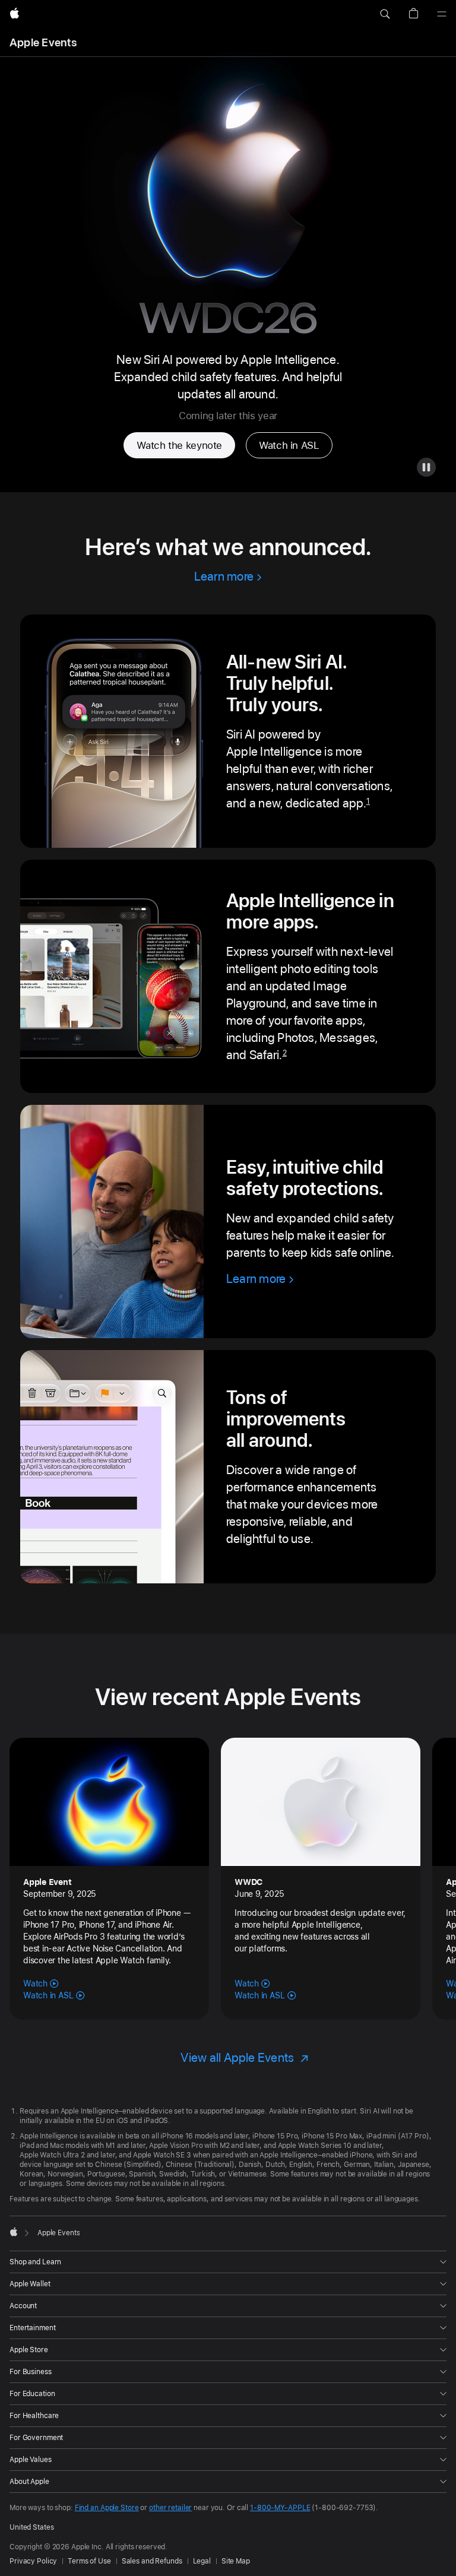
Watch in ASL (289, 445)
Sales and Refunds (152, 2561)
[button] (385, 14)
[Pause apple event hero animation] (426, 467)
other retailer (170, 2508)
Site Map (236, 2561)
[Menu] (442, 14)
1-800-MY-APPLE (280, 2508)
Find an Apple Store (107, 2508)
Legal (202, 2561)
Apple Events (43, 42)
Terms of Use (89, 2561)
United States (31, 2527)
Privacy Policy (33, 2561)
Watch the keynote (179, 445)
